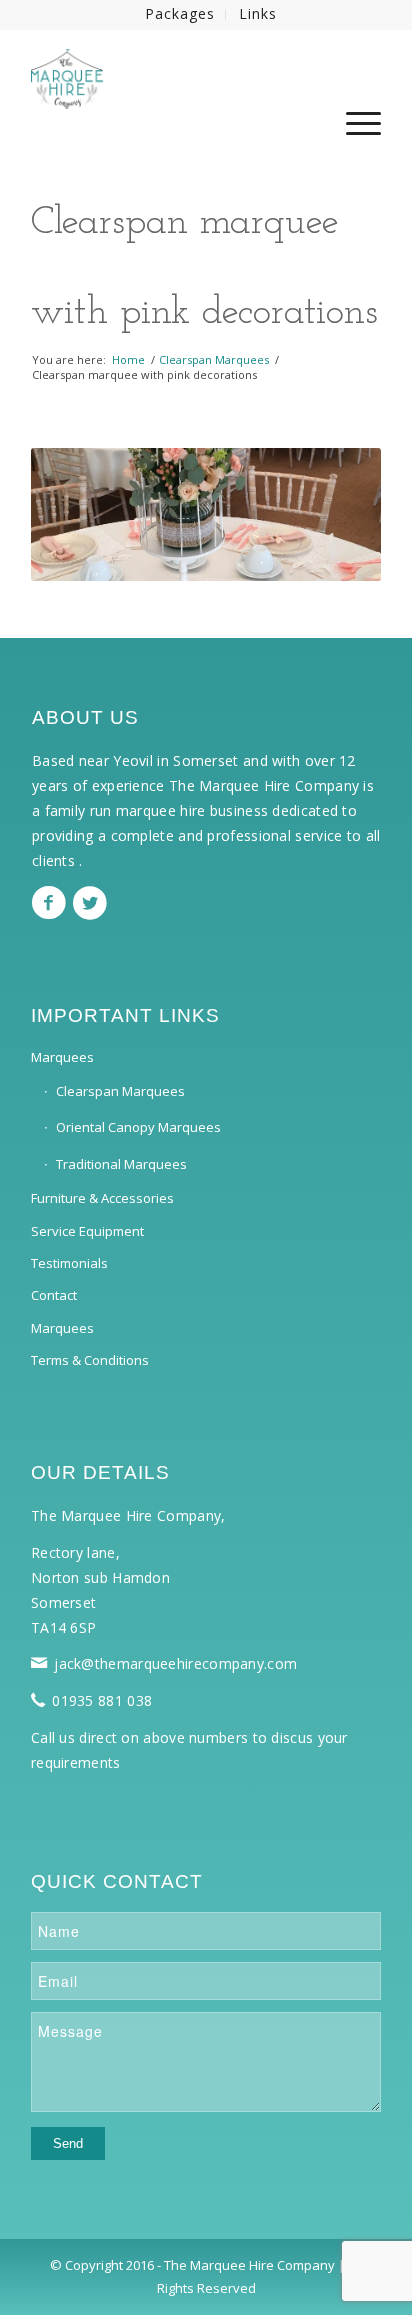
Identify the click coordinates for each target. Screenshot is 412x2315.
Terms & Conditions (90, 1360)
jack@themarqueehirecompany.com (175, 1663)
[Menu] (353, 134)
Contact (54, 1295)
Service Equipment (87, 1231)
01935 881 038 (102, 1700)
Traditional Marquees (121, 1164)
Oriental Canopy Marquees (138, 1127)
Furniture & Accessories (102, 1198)
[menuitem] (180, 14)
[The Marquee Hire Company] (171, 69)
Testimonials (69, 1263)
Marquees (62, 1057)
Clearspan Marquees (120, 1091)
